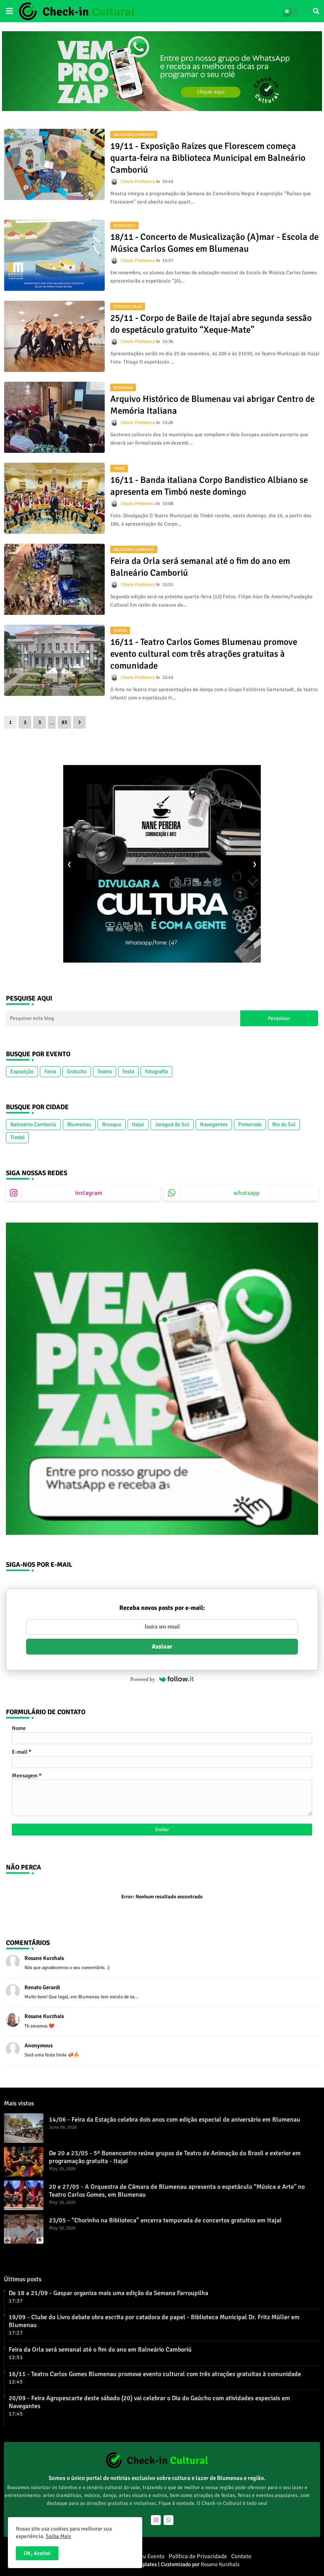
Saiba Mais (58, 2536)
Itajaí (138, 1124)
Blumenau (79, 1124)
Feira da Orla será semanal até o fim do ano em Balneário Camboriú (200, 567)
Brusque (112, 1124)
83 (64, 722)
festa (128, 1071)
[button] (316, 11)
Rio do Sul (284, 1124)
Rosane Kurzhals (220, 2564)
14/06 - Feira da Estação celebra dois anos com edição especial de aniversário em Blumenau (175, 2120)
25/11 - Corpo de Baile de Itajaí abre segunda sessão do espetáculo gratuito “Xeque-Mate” (211, 324)
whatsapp (247, 1193)
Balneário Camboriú (33, 1124)
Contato (241, 2556)
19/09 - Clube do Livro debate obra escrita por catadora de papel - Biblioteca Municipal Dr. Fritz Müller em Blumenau (154, 2321)
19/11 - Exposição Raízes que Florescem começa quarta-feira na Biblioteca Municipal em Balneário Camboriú (208, 158)
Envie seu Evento (143, 2556)
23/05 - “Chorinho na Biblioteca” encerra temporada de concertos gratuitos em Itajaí (165, 2220)
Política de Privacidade (198, 2556)
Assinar (162, 1647)
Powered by (143, 1679)
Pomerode (250, 1124)
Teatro (105, 1071)
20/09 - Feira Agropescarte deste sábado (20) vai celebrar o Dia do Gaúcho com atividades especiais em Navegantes (149, 2402)
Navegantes (214, 1124)
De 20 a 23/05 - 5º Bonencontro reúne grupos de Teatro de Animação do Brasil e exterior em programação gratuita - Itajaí (175, 2157)
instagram (89, 1193)
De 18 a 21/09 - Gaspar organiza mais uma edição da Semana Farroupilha (108, 2293)
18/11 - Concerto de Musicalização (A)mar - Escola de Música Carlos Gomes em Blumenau (214, 243)
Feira (50, 1071)
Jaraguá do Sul (172, 1124)
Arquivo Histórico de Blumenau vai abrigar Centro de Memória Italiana (212, 405)
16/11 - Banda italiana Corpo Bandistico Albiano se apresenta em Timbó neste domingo (209, 486)
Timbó (17, 1137)
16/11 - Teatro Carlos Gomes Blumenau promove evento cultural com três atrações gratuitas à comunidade (204, 654)
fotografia (156, 1071)
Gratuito (77, 1071)
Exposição (22, 1071)
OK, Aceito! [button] (37, 2553)
